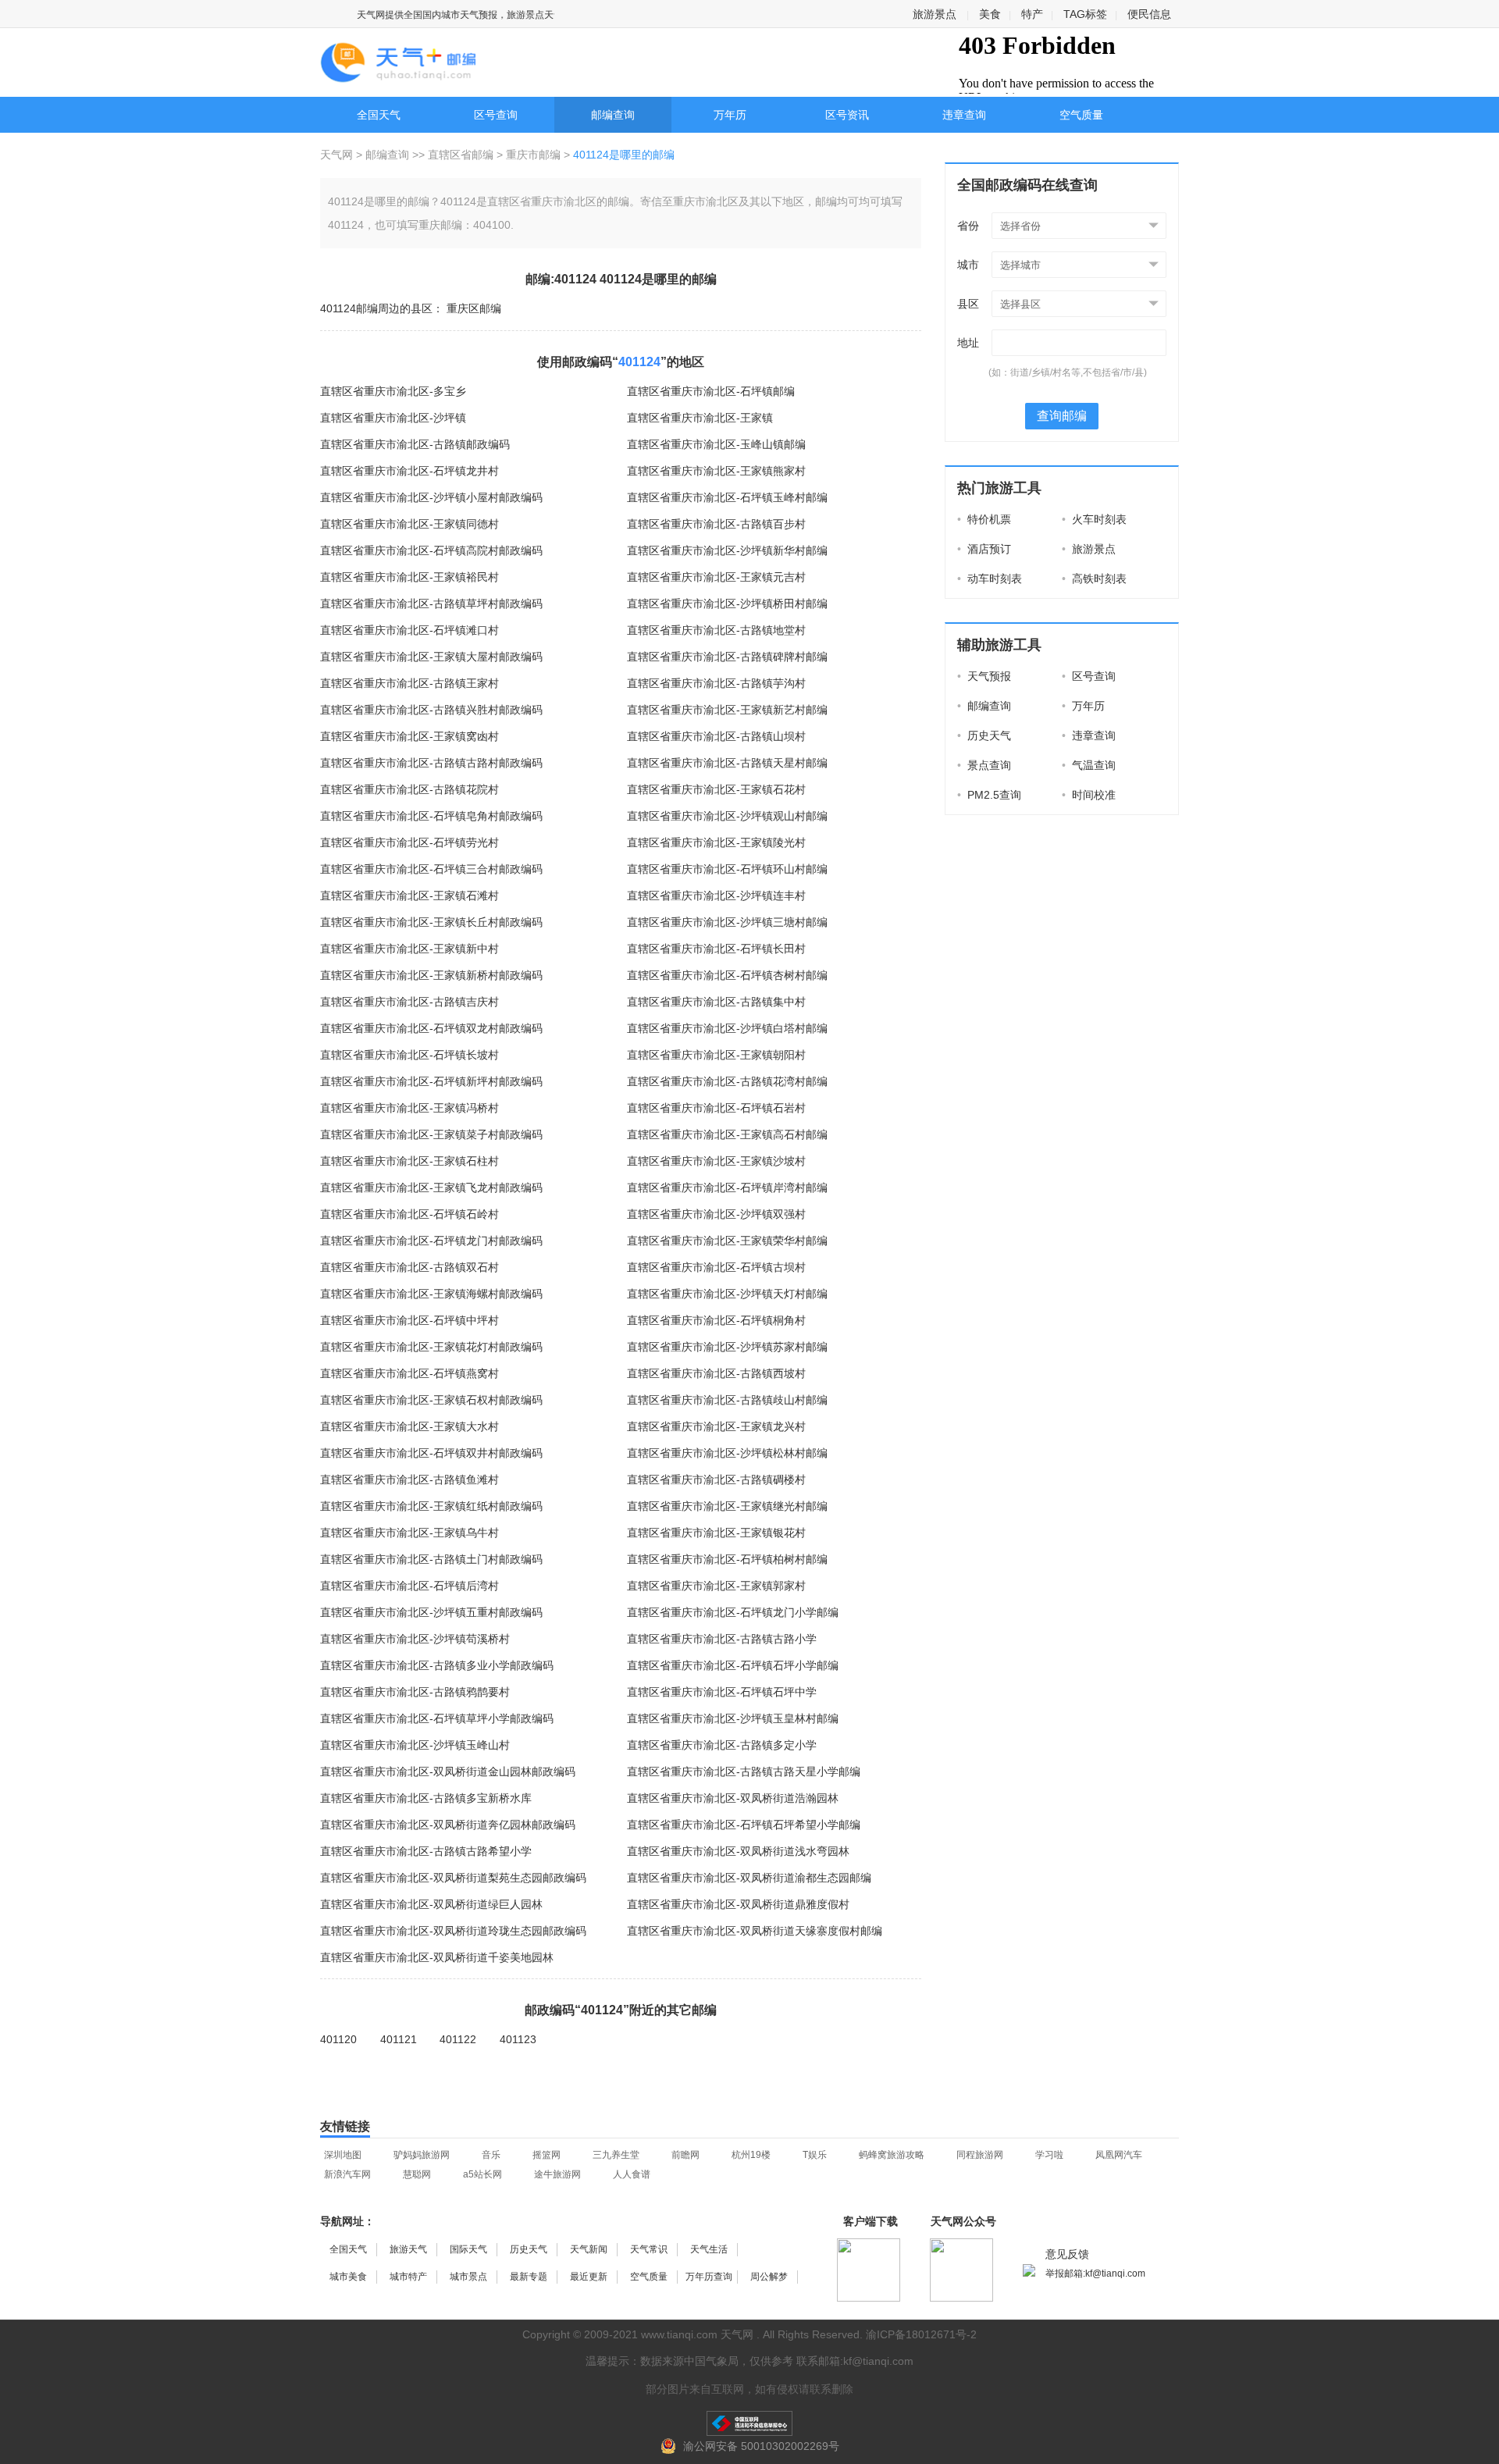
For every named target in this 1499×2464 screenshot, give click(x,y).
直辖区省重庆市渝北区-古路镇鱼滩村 (409, 1479)
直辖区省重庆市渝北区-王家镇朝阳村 (716, 1055)
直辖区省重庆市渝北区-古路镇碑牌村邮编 (727, 657)
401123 (518, 2039)
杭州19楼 (751, 2155)
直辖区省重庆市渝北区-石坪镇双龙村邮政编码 (431, 1028)
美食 (990, 14)
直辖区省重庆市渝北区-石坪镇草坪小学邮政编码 (437, 1718)
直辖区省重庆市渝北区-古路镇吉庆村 (409, 1002)
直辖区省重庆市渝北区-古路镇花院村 (409, 789)
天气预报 (984, 676)
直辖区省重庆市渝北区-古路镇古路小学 (722, 1639)
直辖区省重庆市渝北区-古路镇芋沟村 (716, 683)
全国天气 (379, 115)
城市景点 (468, 2277)
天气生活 (709, 2249)
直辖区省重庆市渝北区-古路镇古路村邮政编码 (431, 763)
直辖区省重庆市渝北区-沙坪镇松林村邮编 (727, 1453)
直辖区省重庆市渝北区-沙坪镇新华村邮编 (727, 550)
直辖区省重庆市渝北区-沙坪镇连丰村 (716, 896)
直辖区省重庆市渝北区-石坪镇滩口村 (409, 630)
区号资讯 (847, 115)
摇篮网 (547, 2155)
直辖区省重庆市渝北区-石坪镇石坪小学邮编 (733, 1665)
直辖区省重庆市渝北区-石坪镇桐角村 (716, 1320)
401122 (458, 2039)
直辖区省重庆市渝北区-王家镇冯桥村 (409, 1108)
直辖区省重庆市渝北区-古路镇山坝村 (716, 736)
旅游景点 (935, 14)
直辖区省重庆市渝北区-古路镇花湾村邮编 (727, 1081)
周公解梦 (769, 2277)
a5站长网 (482, 2174)
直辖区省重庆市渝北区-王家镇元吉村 (716, 577)
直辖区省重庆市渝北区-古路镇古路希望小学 (426, 1851)
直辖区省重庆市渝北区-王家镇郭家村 (716, 1586)
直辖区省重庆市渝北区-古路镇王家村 (409, 683)
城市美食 (348, 2277)
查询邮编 (1062, 416)
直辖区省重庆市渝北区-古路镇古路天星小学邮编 (744, 1771)
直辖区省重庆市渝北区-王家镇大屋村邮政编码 (431, 657)
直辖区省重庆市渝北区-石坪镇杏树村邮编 (727, 975)
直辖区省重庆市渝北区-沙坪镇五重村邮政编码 (431, 1612)
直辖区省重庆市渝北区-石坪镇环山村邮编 (727, 869)
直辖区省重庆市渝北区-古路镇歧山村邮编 (727, 1400)
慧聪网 (417, 2174)
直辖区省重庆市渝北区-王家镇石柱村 (409, 1161)
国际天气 (468, 2249)
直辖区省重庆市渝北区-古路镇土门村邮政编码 (431, 1559)
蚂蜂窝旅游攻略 (892, 2155)
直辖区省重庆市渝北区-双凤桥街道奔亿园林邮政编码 (448, 1825)
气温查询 (1089, 765)
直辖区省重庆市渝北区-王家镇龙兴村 (716, 1426)
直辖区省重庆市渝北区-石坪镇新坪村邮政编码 (431, 1081)
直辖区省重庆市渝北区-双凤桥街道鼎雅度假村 (738, 1904)
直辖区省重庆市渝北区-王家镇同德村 (409, 524)
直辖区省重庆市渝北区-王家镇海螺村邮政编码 (431, 1294)
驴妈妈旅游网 (422, 2155)
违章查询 (964, 115)
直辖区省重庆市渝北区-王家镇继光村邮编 (727, 1506)
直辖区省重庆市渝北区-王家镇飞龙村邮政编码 (431, 1187)
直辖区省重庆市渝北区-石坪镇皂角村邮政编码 (431, 816)
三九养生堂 (616, 2155)
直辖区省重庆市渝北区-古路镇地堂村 (716, 630)
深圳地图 (343, 2155)
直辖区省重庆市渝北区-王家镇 (700, 418)
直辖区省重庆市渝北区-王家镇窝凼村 (409, 736)
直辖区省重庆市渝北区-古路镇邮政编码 (415, 444)
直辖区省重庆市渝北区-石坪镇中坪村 (409, 1320)
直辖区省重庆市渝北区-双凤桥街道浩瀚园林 (733, 1798)
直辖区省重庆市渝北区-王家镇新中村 (409, 949)
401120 (338, 2039)
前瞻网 (685, 2155)
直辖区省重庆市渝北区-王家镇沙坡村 (716, 1161)
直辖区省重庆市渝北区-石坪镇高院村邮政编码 (431, 550)
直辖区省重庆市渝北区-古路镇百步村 (716, 524)
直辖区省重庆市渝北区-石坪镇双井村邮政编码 (431, 1453)
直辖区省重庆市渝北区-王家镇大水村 (409, 1426)
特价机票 (984, 519)
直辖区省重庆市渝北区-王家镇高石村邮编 (727, 1134)
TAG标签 (1085, 14)
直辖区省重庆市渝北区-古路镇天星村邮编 (727, 763)
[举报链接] (749, 2423)
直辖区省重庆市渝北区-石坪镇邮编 (711, 391)
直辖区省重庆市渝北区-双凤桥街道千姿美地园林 (437, 1957)
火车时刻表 (1094, 519)
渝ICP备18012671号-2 (921, 2334)
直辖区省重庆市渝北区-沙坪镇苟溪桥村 (415, 1639)
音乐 (491, 2155)
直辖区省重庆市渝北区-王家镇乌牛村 (409, 1533)
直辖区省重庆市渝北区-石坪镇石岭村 (409, 1214)
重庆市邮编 (533, 155)
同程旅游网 (980, 2155)
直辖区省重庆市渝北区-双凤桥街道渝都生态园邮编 (749, 1878)
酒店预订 (984, 549)
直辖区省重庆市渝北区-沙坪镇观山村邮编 (727, 816)
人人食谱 (632, 2174)
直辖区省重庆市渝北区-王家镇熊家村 (716, 471)
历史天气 (984, 735)
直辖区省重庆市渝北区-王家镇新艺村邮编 (727, 710)
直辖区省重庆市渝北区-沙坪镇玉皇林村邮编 (733, 1718)
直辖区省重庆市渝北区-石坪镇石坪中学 (722, 1692)
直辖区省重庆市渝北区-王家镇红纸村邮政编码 (431, 1506)
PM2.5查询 (989, 795)
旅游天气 (408, 2249)
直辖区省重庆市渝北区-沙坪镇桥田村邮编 (727, 604)
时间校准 (1089, 795)
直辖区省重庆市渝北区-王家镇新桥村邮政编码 (431, 975)
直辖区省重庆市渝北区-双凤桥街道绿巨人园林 (431, 1904)
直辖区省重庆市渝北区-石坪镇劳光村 (409, 842)
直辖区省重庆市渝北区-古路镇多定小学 (722, 1745)
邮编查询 (613, 115)
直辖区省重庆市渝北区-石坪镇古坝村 (716, 1267)
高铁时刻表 (1094, 579)
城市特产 (408, 2277)
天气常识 (649, 2249)
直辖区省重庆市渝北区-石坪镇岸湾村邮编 (727, 1187)
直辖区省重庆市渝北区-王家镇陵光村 (716, 842)
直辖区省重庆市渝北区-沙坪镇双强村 (716, 1214)
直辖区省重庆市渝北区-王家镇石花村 (716, 789)
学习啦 (1049, 2155)
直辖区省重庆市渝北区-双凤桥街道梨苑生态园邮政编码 (453, 1878)
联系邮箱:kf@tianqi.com (855, 2361)
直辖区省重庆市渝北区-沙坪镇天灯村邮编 (727, 1294)
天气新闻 (589, 2249)
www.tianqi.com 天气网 (697, 2334)
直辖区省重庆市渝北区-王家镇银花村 (716, 1533)
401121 (399, 2039)
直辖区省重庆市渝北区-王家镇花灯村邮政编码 (431, 1347)
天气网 (338, 155)
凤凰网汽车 (1119, 2155)
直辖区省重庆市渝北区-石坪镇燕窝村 (409, 1373)
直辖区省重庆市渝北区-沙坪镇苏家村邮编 (727, 1347)
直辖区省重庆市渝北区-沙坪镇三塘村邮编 (727, 922)
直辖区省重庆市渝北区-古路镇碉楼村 (716, 1479)
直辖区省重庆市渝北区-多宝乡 (393, 391)
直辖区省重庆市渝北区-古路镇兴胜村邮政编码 (431, 710)
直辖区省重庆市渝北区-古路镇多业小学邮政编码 (437, 1665)
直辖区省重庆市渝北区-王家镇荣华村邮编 (727, 1241)
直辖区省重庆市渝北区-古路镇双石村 (409, 1267)
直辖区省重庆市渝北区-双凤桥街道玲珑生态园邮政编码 (453, 1931)
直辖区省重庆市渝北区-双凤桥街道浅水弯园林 (738, 1851)
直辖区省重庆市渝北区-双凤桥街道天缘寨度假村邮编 (755, 1931)
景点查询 (984, 765)
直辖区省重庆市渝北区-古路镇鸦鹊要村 (415, 1692)
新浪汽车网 (347, 2174)
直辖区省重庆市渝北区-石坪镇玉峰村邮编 (727, 497)
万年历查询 (709, 2277)
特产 (1032, 14)
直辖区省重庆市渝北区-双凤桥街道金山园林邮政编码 (448, 1771)
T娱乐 (815, 2155)
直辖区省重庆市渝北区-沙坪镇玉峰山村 (415, 1745)
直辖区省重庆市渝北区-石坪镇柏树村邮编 (727, 1559)
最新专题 (529, 2277)
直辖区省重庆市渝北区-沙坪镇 (393, 418)
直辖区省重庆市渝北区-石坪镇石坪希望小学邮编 (744, 1825)
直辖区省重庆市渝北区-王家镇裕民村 (409, 577)
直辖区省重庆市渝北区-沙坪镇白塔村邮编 (727, 1028)
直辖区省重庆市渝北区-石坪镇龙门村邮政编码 (431, 1241)
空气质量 (1081, 115)
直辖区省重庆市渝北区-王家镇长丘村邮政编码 (431, 922)
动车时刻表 (990, 579)
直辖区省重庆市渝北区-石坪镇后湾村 (409, 1586)
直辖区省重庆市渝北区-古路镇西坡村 (716, 1373)
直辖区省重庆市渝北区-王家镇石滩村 (409, 896)
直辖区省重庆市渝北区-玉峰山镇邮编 (716, 444)
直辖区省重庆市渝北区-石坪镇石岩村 (716, 1108)
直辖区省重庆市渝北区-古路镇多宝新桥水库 (426, 1798)
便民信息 (1149, 14)
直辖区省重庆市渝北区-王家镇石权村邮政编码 (431, 1400)
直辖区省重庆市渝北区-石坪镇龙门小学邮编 (733, 1612)
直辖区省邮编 (461, 155)
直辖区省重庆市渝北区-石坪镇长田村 (716, 949)
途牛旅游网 (557, 2174)
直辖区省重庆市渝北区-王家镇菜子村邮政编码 (431, 1134)
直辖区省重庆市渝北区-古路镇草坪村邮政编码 (431, 604)
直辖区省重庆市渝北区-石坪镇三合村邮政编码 (431, 869)
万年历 (730, 115)
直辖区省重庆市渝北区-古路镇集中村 (716, 1002)
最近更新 (589, 2277)
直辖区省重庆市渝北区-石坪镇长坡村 (409, 1055)
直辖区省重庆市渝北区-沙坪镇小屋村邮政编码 (431, 497)
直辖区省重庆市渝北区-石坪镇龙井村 (409, 471)
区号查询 (496, 115)
